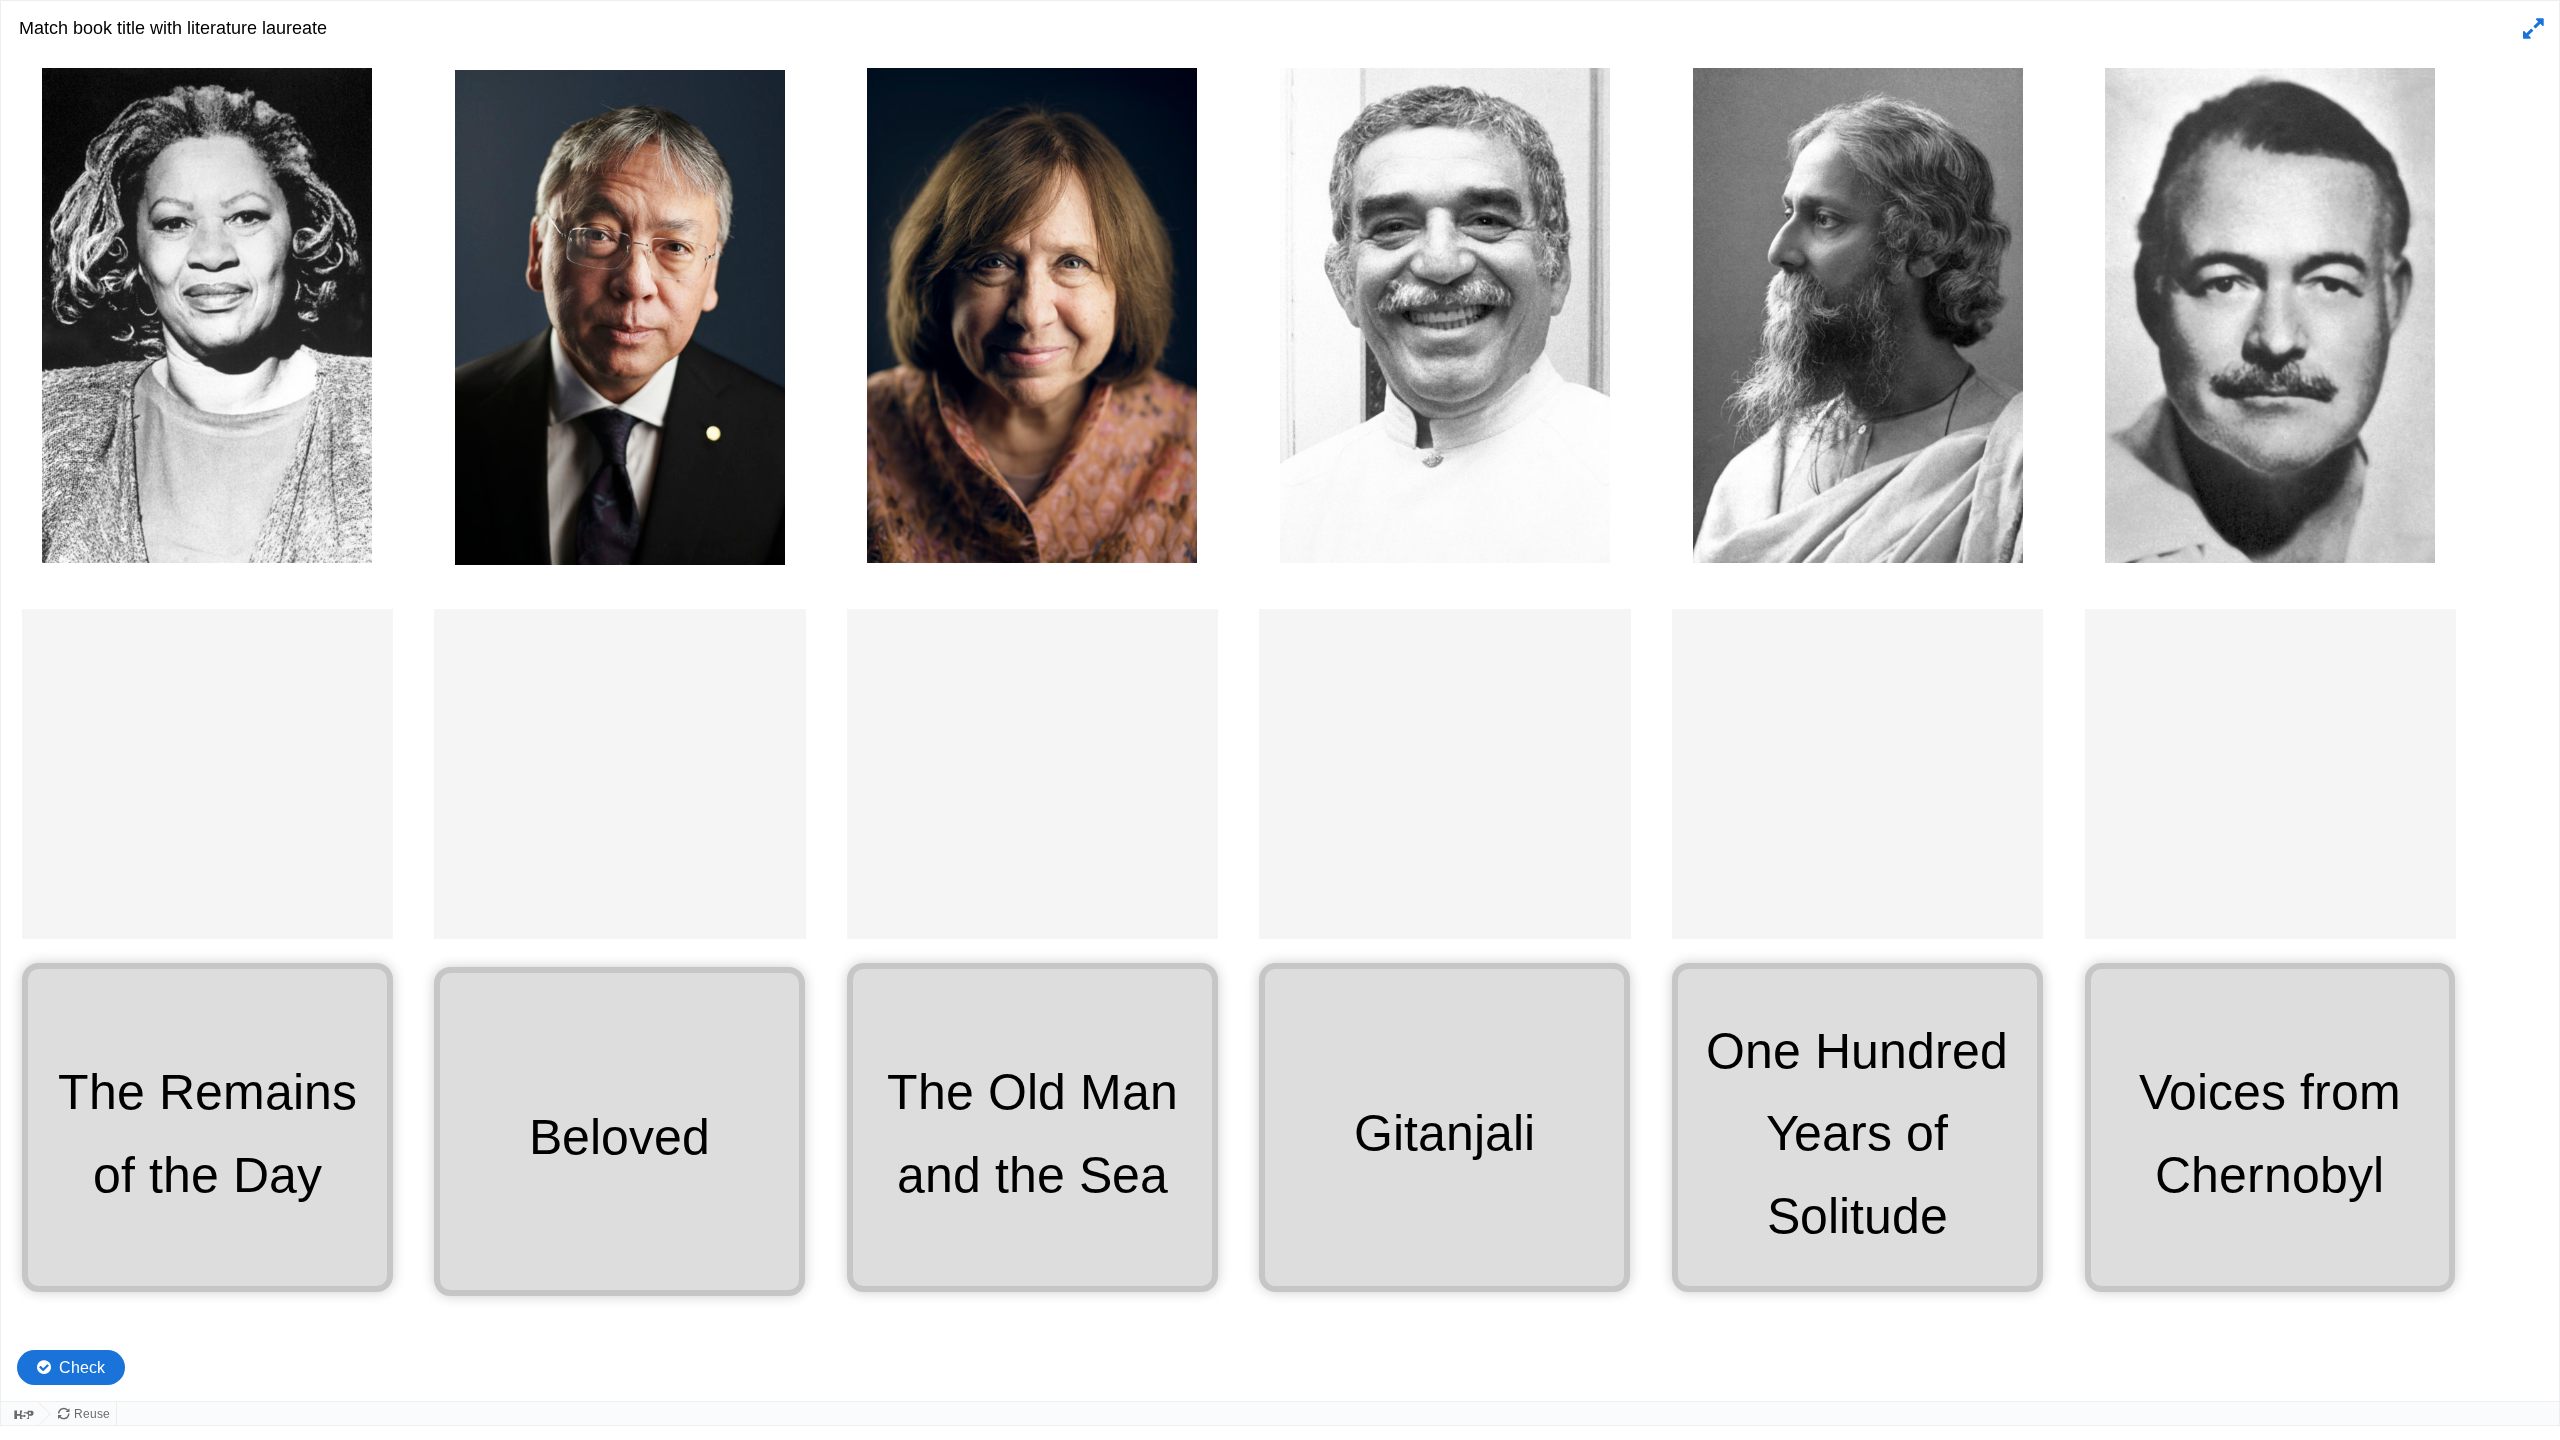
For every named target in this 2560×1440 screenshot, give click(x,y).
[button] (2531, 29)
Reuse (92, 1414)
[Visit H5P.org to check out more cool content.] (20, 1414)
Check (82, 1367)
